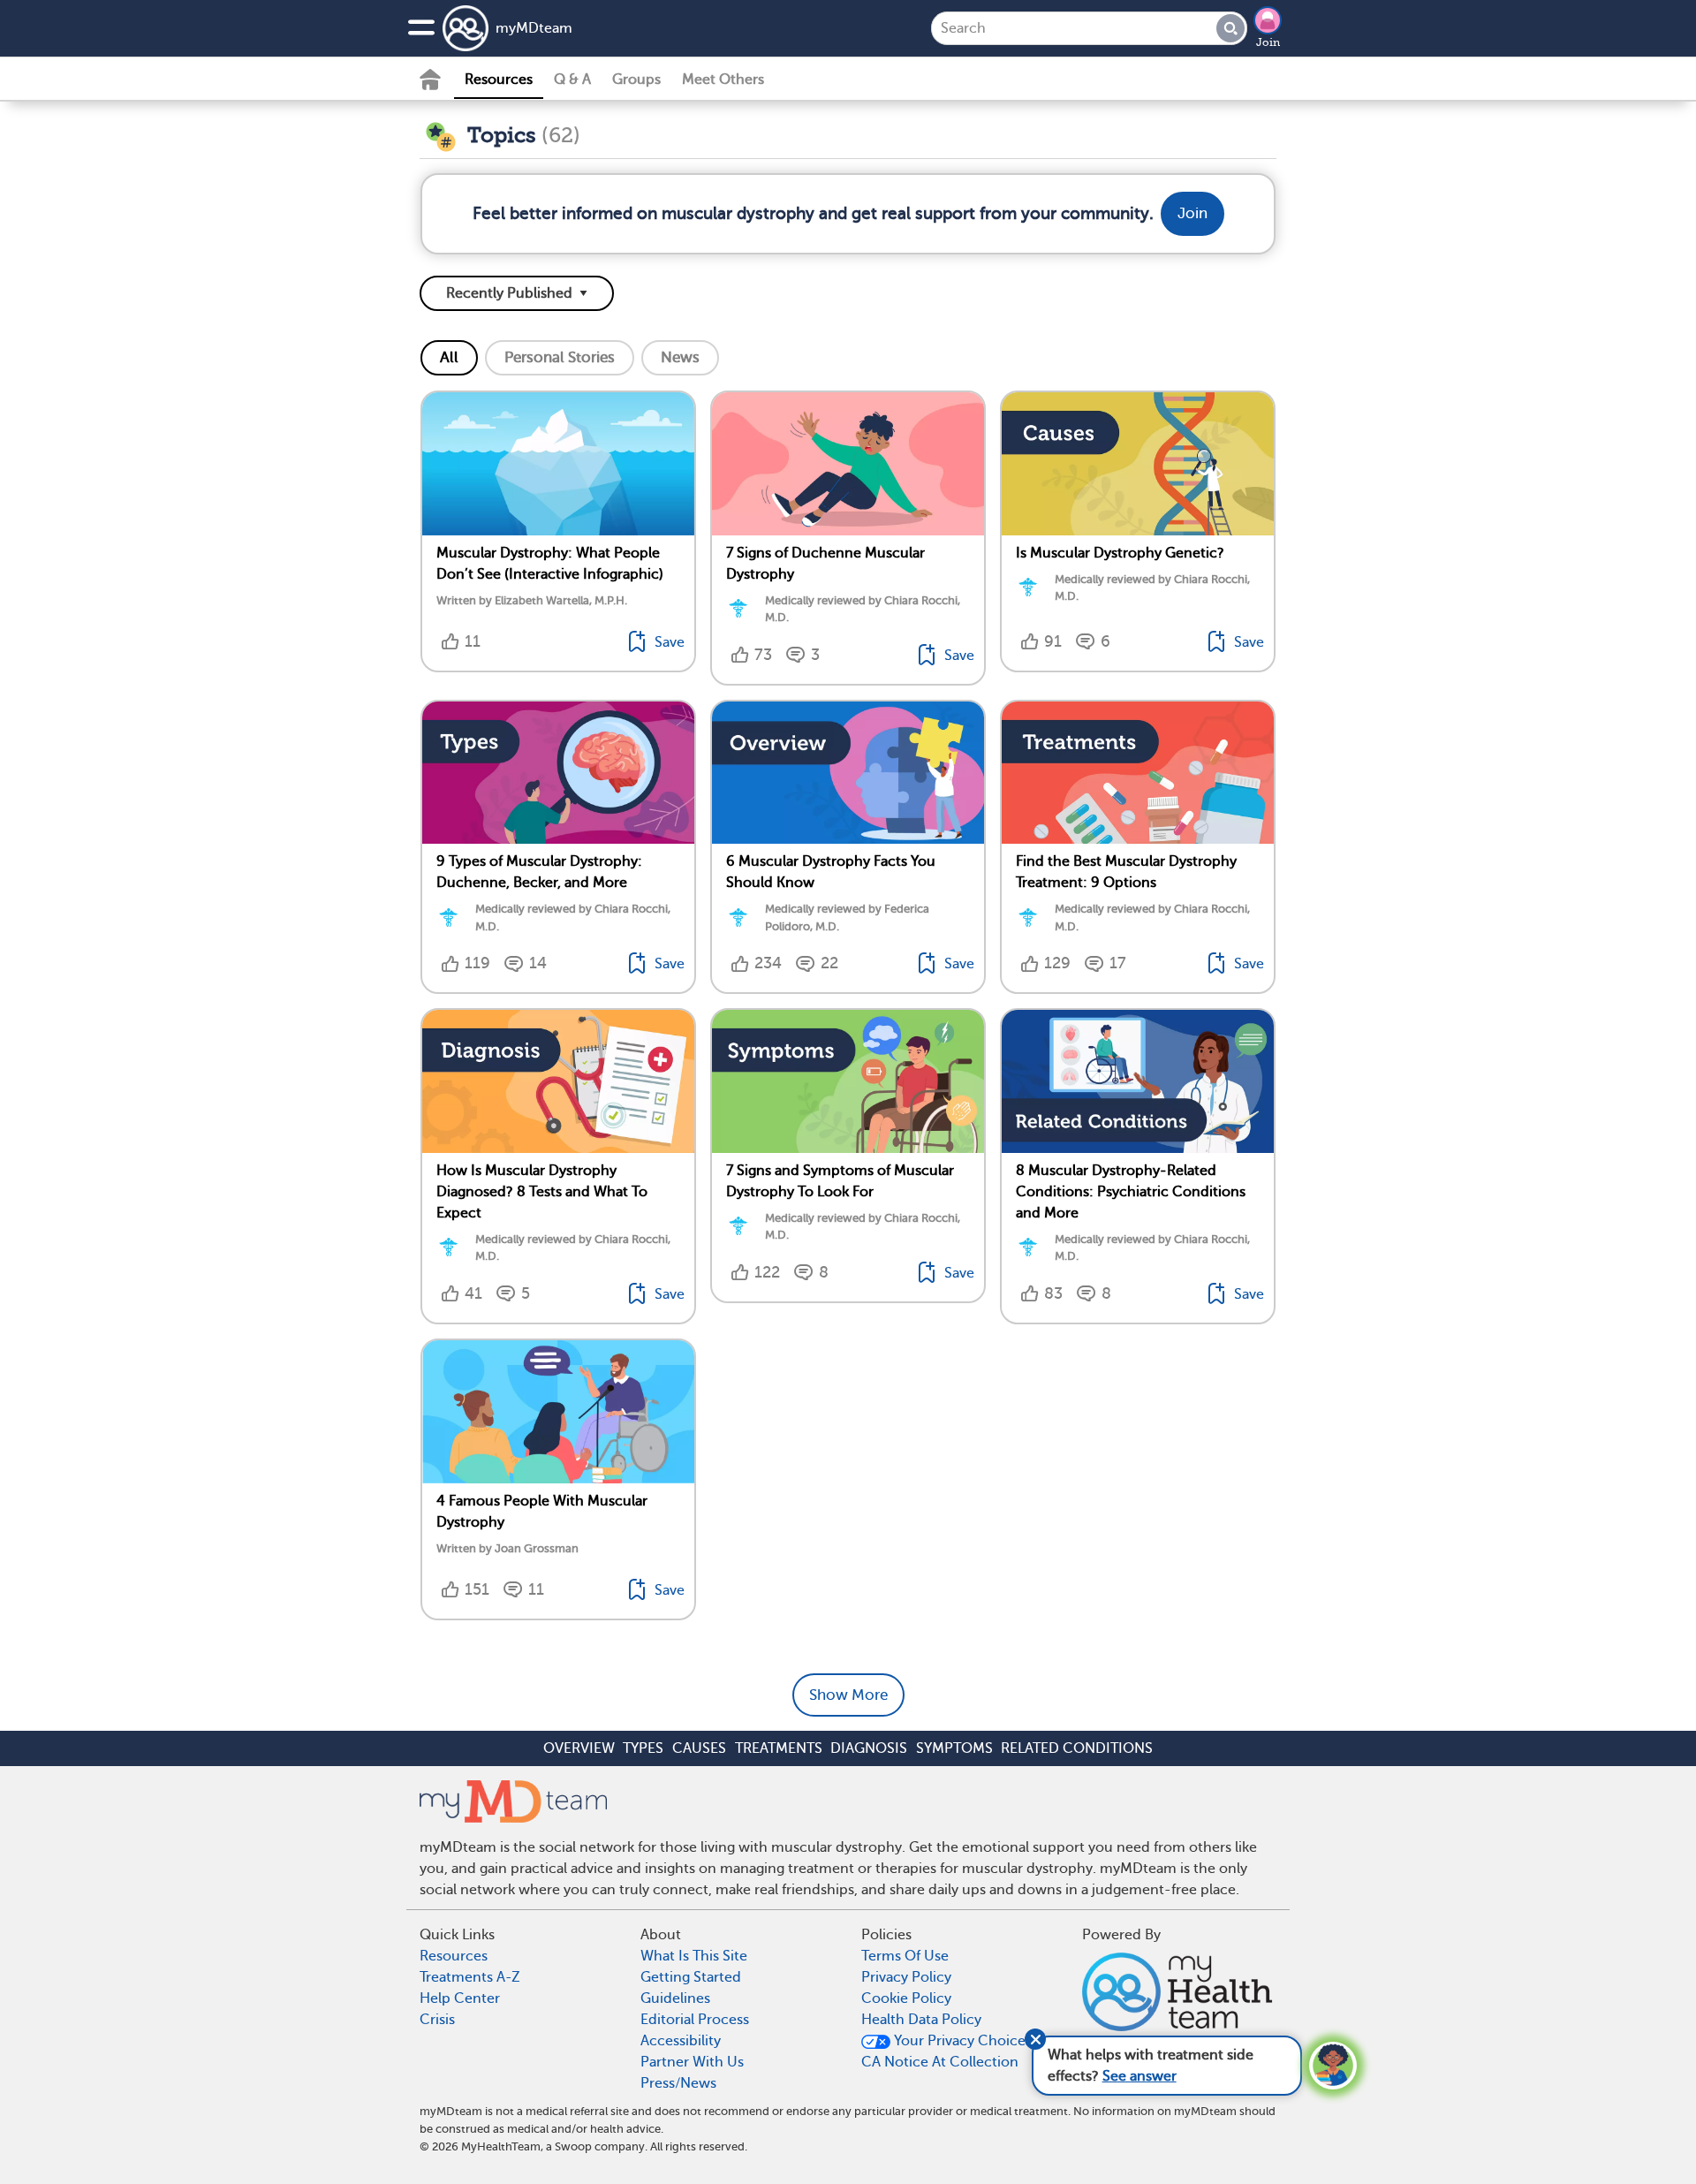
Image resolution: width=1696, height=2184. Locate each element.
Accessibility (681, 2041)
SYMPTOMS (954, 1748)
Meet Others (723, 80)
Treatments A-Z (470, 1977)
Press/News (678, 2083)
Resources (499, 80)
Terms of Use (905, 1956)
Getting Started (691, 1977)
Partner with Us (692, 2062)
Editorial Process (695, 2020)
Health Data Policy (921, 2020)
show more (848, 1695)
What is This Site (694, 1956)
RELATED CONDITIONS (1077, 1748)
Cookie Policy (906, 1998)
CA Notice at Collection (940, 2062)
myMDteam (534, 28)
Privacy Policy (906, 1977)
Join (1268, 42)
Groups (636, 80)
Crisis (437, 2020)
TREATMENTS (779, 1748)
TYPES (643, 1748)
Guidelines (675, 1998)
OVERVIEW (579, 1748)
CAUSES (699, 1748)
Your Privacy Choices (961, 2041)
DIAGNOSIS (869, 1748)
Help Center (460, 1998)
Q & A (572, 80)
